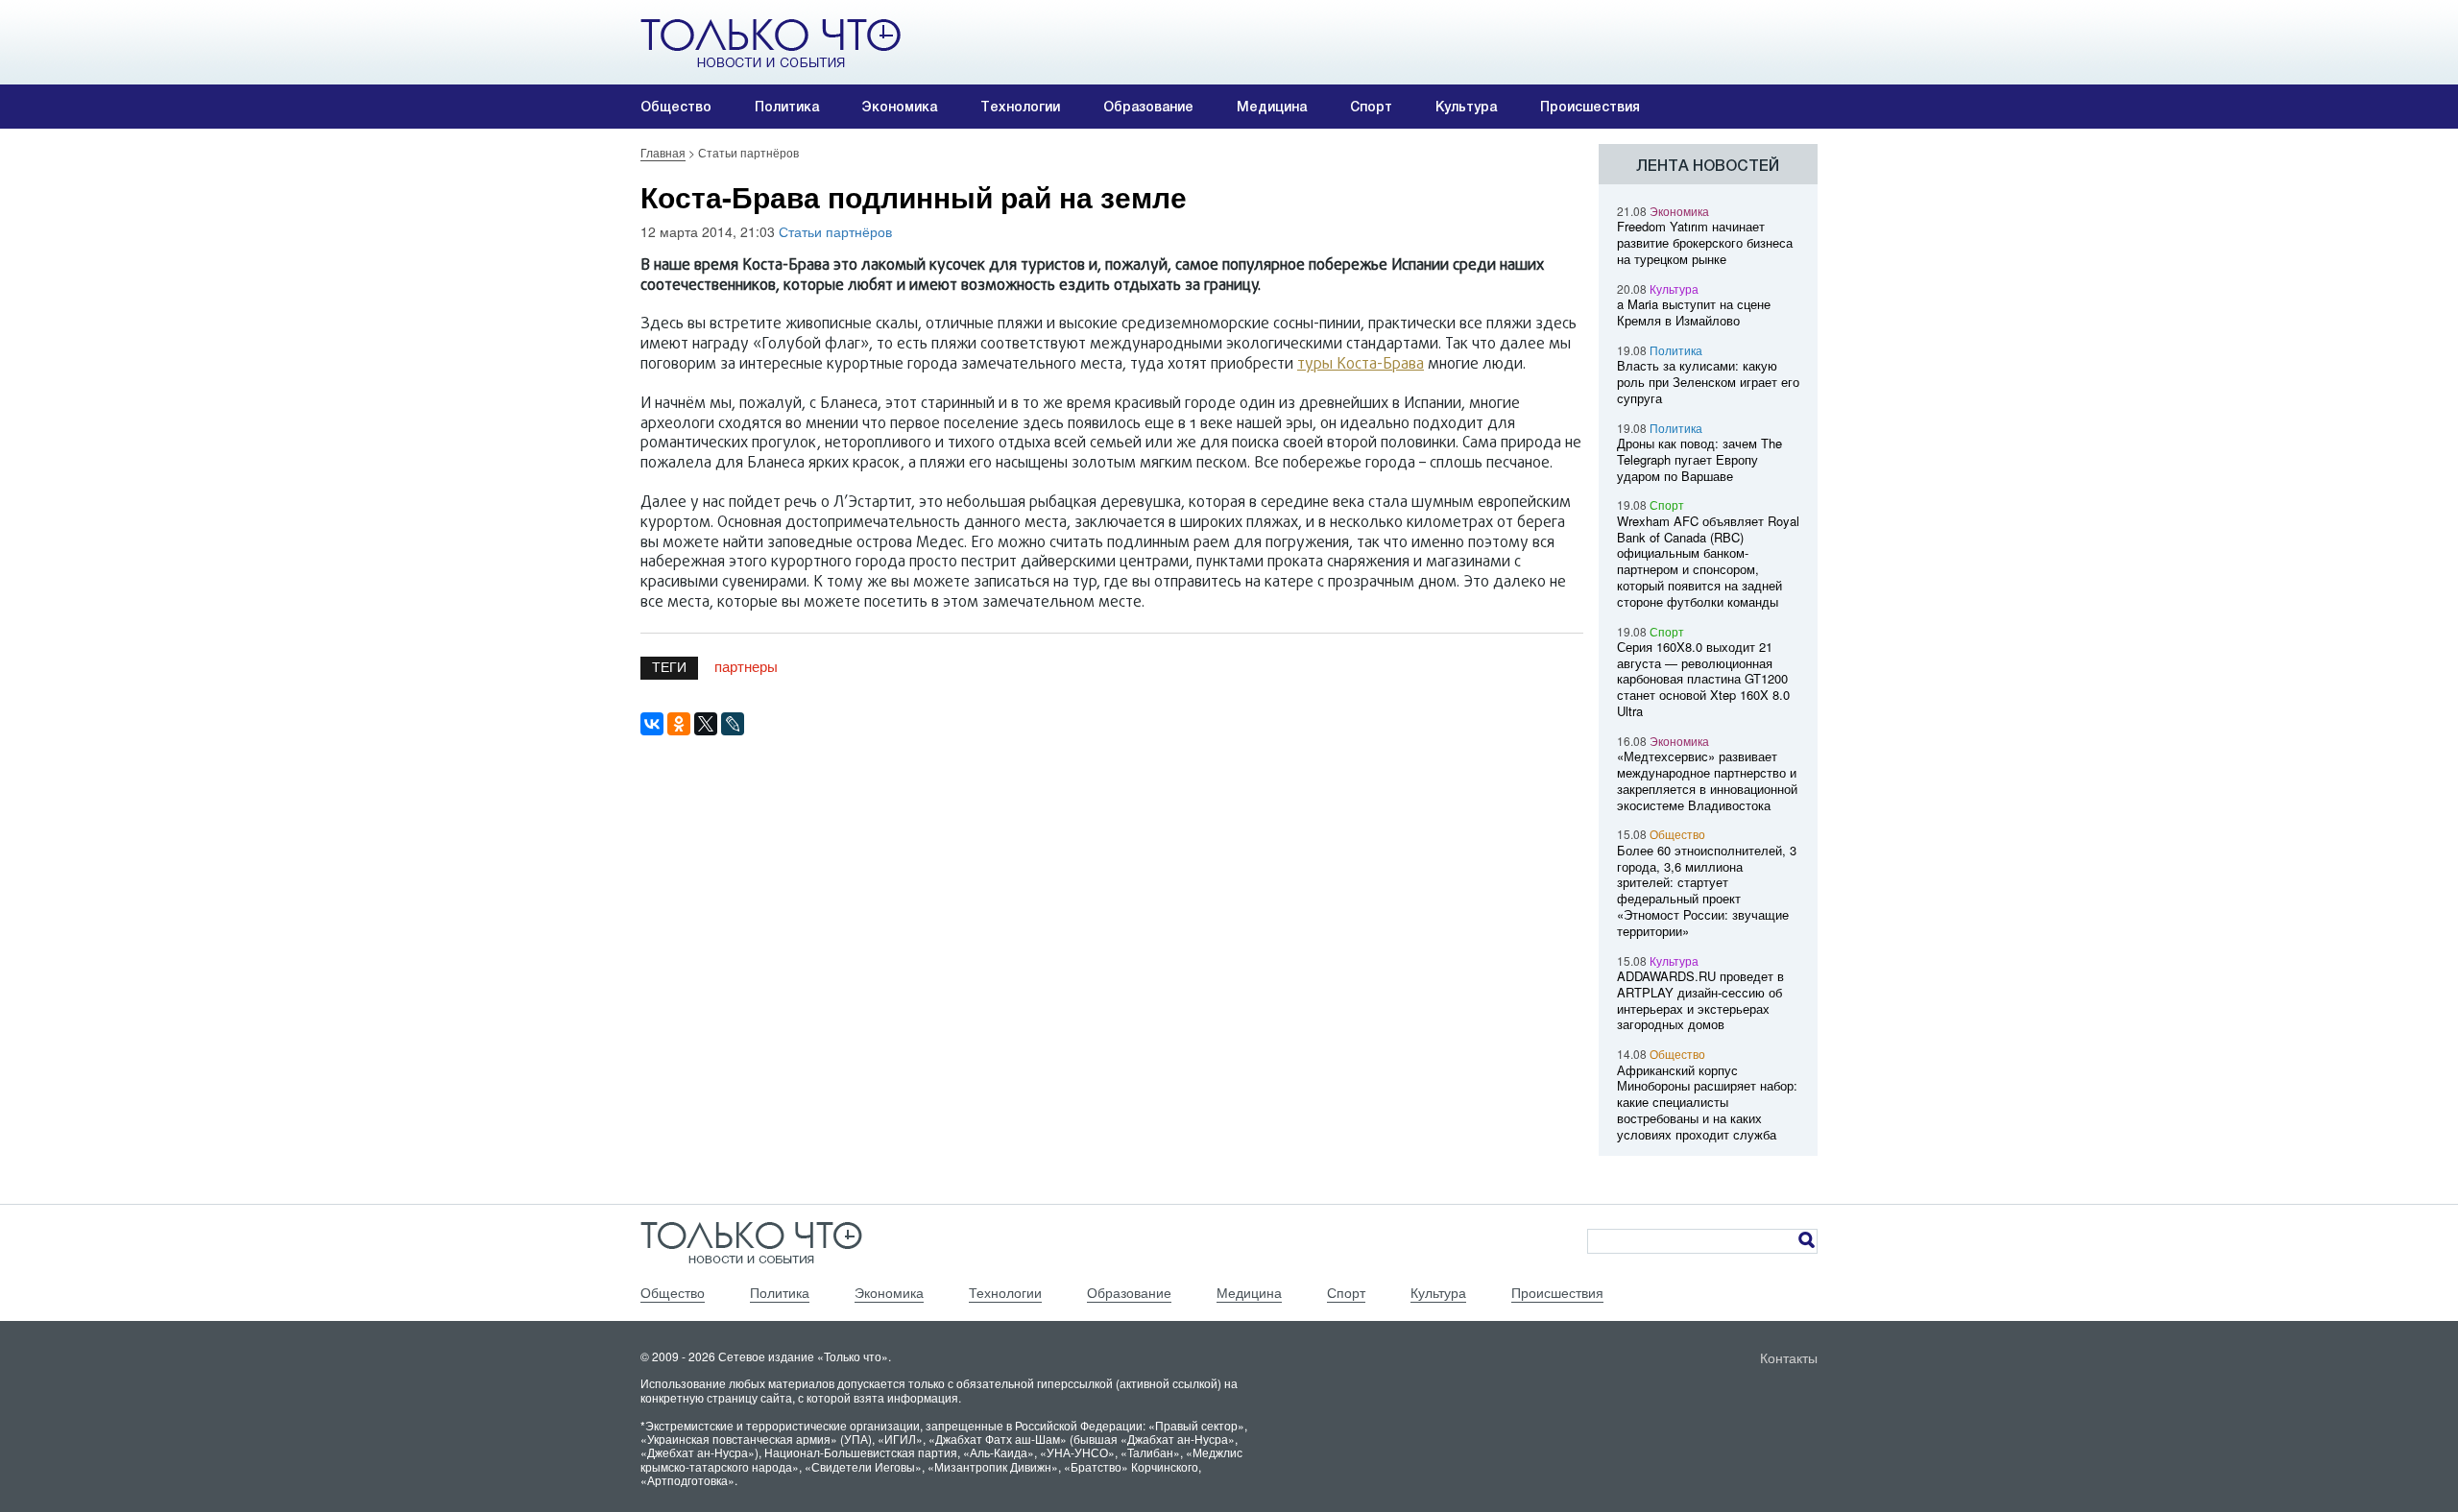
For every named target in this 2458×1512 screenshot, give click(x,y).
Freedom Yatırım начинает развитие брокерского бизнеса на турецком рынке (1705, 242)
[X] (706, 724)
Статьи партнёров (835, 231)
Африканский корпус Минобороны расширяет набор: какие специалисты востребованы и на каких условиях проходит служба (1707, 1102)
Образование (1148, 107)
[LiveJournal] (733, 724)
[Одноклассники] (679, 724)
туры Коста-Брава (1361, 365)
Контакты (1789, 1357)
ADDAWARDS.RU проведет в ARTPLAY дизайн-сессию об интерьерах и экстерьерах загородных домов (1700, 1000)
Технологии (1020, 107)
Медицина (1272, 107)
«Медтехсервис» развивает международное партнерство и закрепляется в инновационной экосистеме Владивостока (1707, 780)
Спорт (1371, 107)
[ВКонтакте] (652, 724)
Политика (787, 107)
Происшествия (1590, 107)
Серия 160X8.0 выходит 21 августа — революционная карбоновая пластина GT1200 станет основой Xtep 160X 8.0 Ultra (1703, 679)
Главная (663, 152)
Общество (676, 107)
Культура (1466, 107)
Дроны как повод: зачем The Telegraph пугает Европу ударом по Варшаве (1699, 459)
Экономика (900, 107)
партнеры (746, 666)
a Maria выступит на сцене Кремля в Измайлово (1694, 312)
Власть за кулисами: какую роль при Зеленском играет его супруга (1708, 382)
